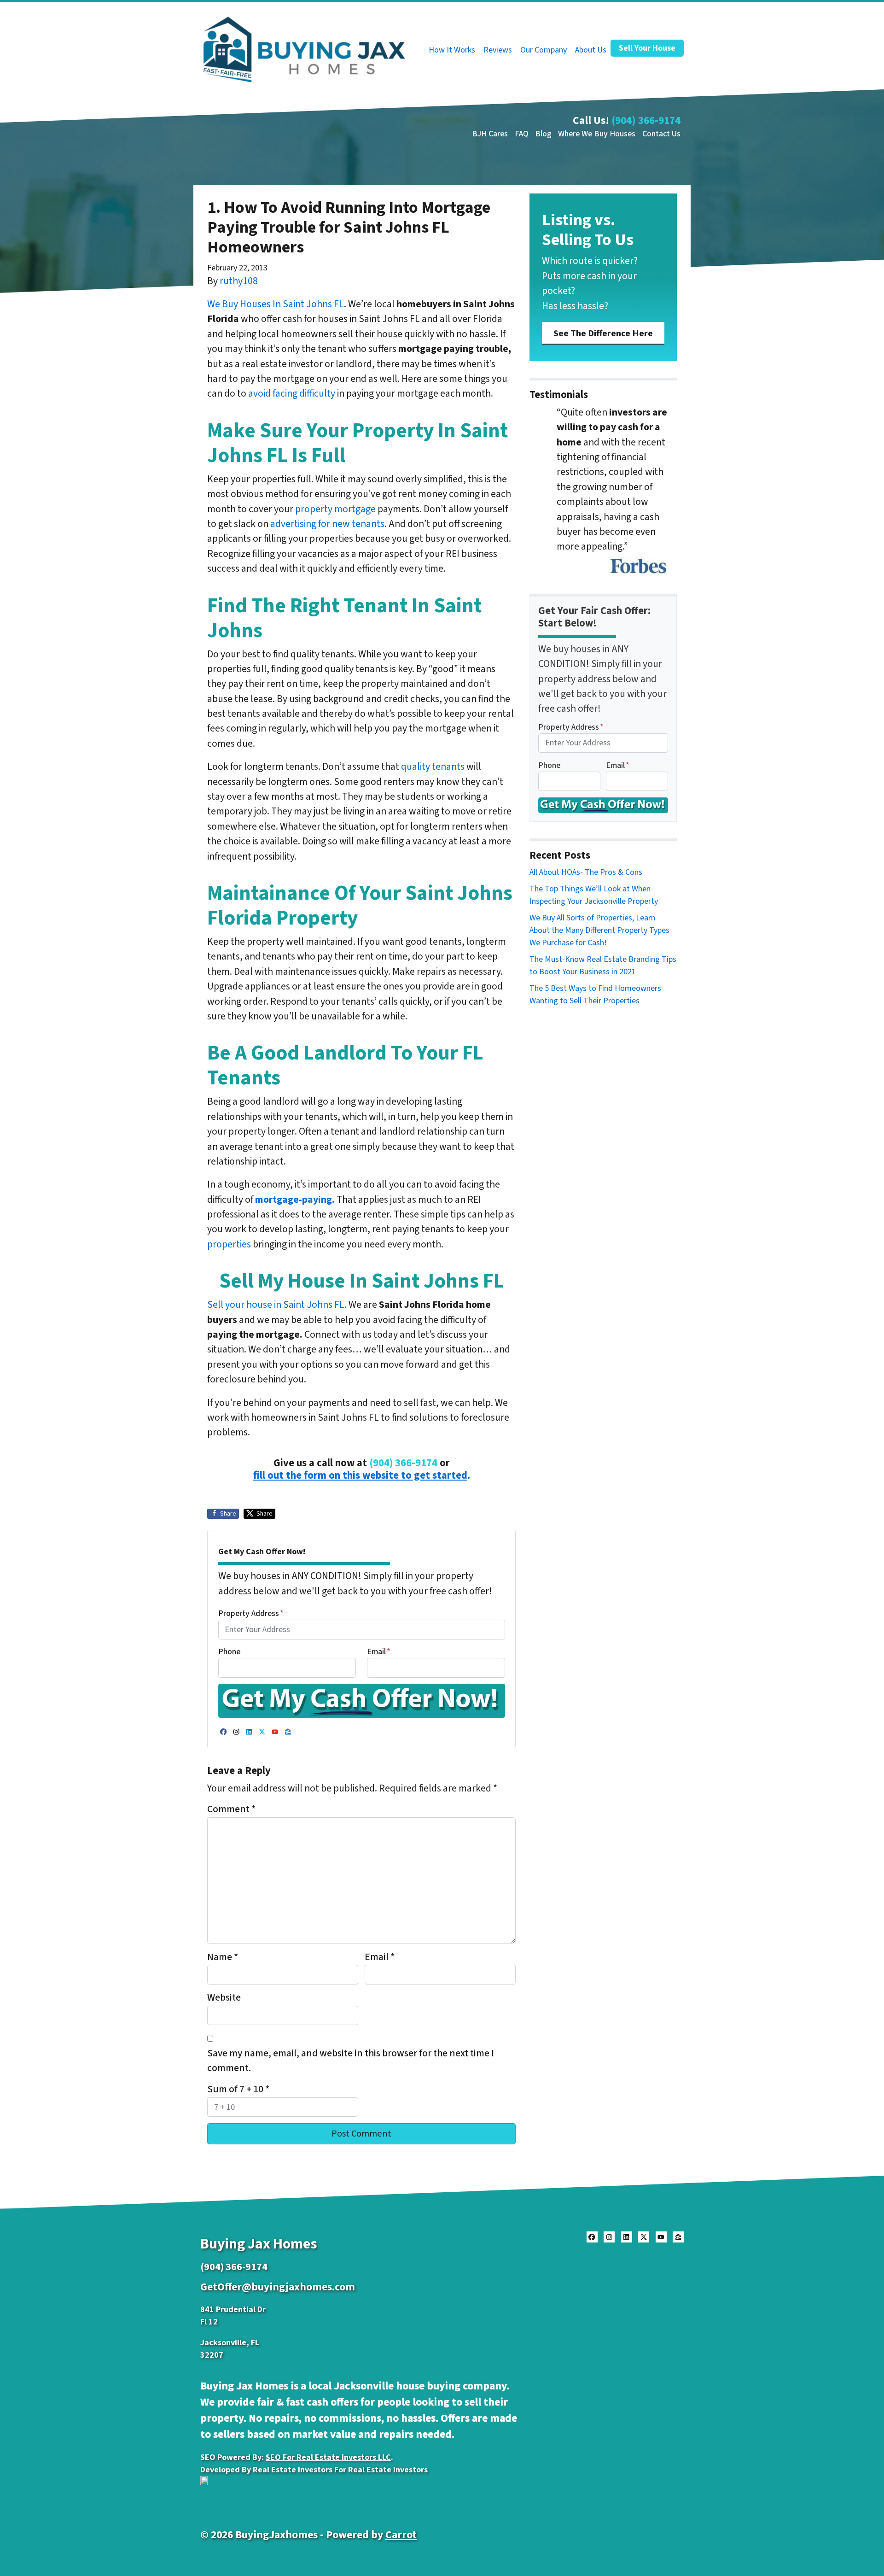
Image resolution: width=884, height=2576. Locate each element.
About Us (591, 50)
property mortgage (335, 509)
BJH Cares (490, 134)
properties (229, 1244)
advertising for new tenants (327, 524)
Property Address (251, 1613)
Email (379, 1652)
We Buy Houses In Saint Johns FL (276, 304)
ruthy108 (239, 281)
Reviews (498, 50)
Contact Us (661, 134)
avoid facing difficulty (292, 394)
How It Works (452, 50)
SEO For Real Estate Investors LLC (328, 2457)
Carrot (401, 2535)
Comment (231, 1809)
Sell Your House (647, 48)
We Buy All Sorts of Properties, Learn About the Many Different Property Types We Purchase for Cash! (599, 930)
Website (224, 1998)
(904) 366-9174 (646, 120)
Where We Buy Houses (597, 134)
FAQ (522, 134)
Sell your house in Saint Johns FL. (277, 1305)
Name (223, 1957)
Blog (543, 134)
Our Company (544, 50)
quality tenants (433, 767)
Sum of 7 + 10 (238, 2089)
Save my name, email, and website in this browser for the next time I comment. (351, 2061)
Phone (229, 1652)
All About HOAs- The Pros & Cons (586, 872)
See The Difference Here (603, 333)
